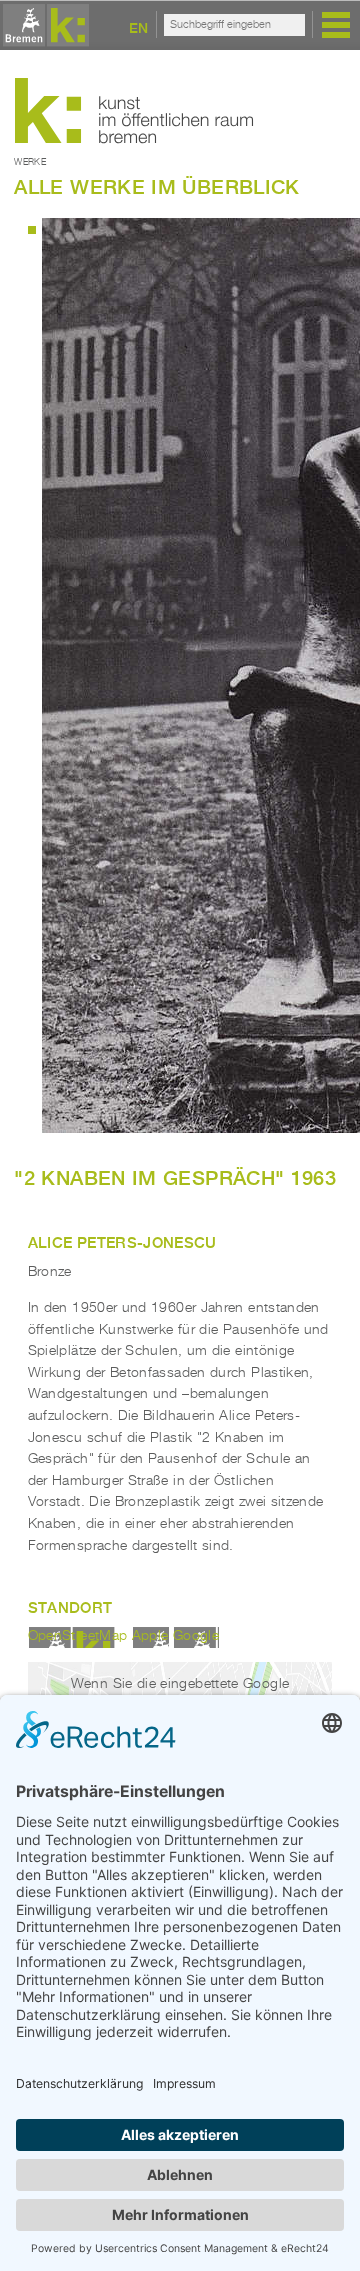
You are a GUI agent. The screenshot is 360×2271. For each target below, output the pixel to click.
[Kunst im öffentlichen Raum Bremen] (43, 26)
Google (196, 1636)
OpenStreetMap (78, 1636)
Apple (150, 1636)
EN (138, 27)
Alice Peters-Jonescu (122, 1242)
